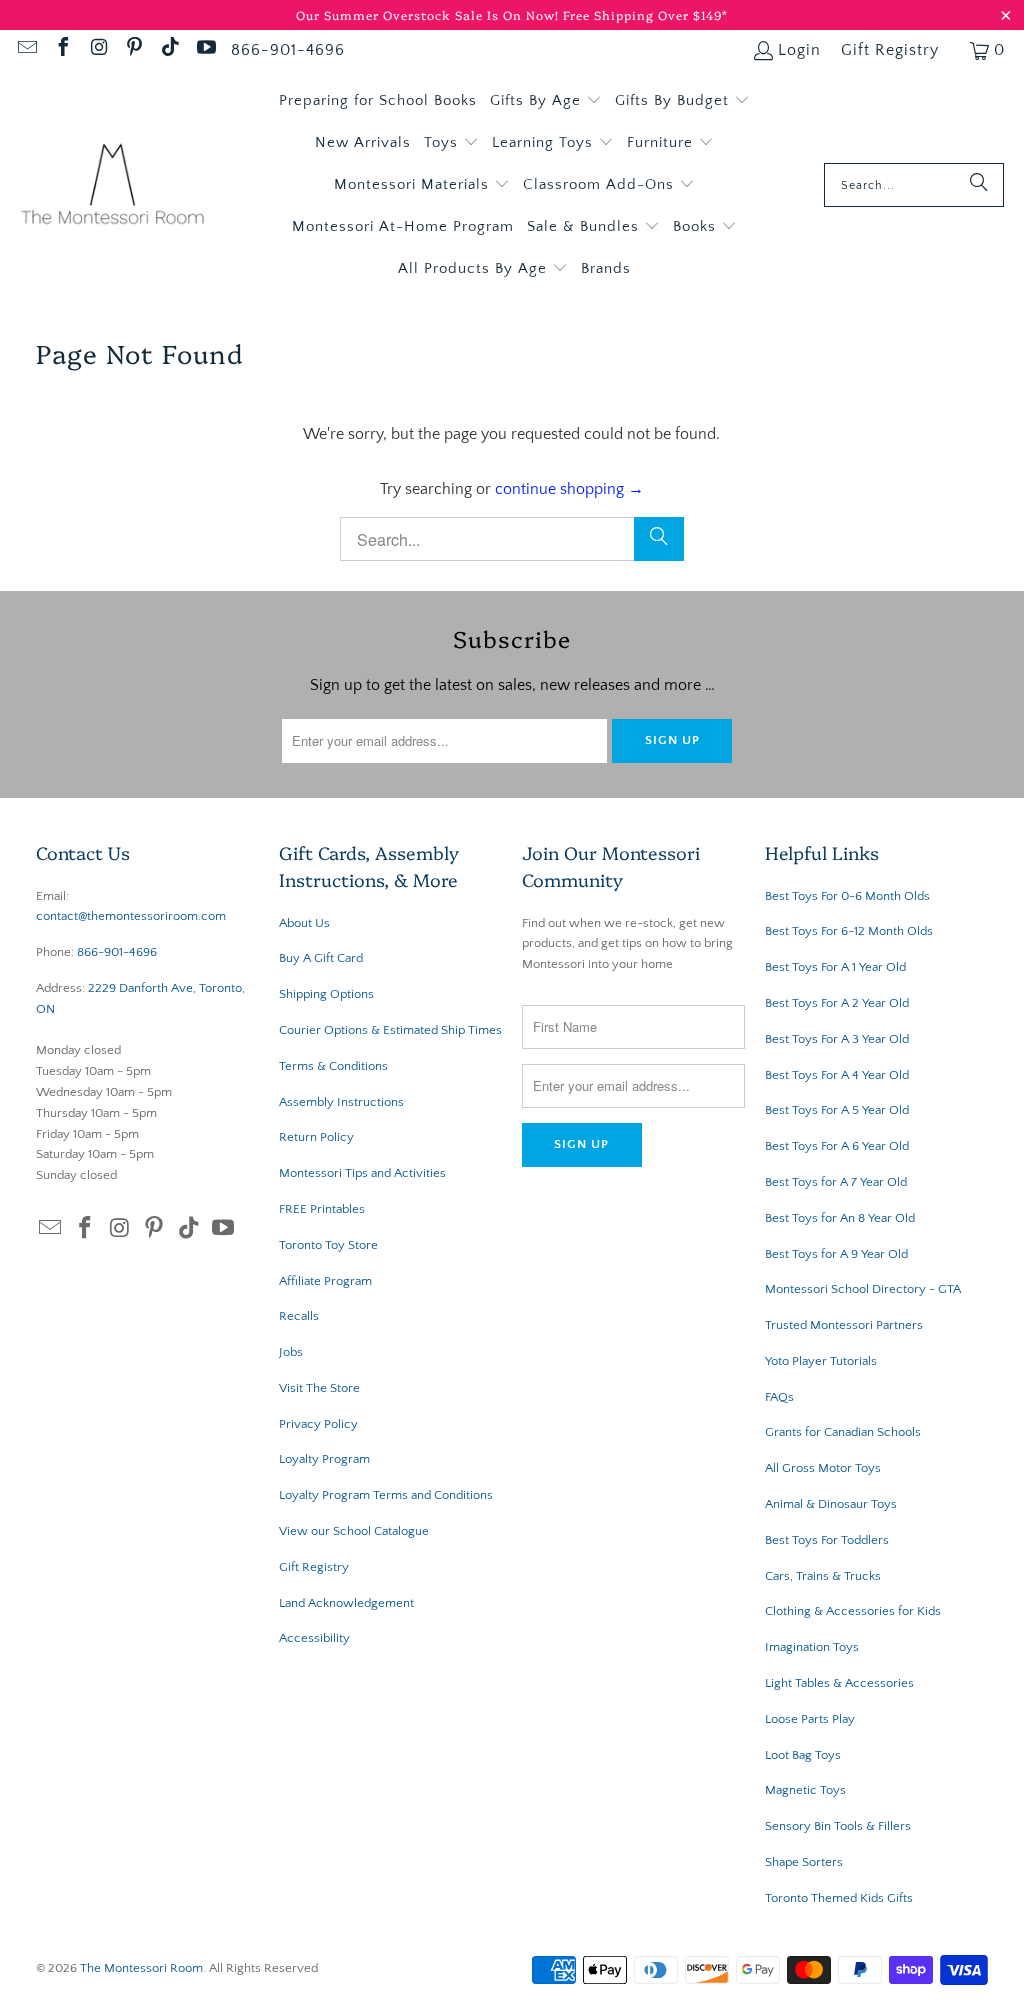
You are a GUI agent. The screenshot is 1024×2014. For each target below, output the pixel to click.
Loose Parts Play (810, 1719)
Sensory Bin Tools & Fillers (838, 1826)
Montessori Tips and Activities (362, 1173)
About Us (304, 923)
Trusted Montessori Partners (844, 1325)
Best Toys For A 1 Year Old (835, 967)
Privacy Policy (318, 1424)
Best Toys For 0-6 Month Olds (847, 896)
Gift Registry (890, 50)
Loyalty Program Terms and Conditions (386, 1495)
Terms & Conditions (333, 1066)
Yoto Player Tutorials (821, 1361)
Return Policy (316, 1137)
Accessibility (314, 1638)
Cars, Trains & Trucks (823, 1576)
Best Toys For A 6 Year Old (837, 1146)
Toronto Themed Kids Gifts (839, 1898)
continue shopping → (569, 489)
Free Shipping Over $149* (645, 14)
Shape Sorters (804, 1862)
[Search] (979, 185)
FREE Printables (322, 1209)
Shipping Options (326, 994)
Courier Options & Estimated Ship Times (390, 1030)
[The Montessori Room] (112, 185)
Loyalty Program (324, 1459)
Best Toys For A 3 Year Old (837, 1039)
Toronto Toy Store (328, 1245)
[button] (546, 101)
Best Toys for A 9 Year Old (836, 1254)
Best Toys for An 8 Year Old (840, 1218)
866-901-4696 (288, 50)
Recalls (299, 1316)
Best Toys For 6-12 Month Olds (849, 931)
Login (799, 50)
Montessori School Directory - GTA (863, 1289)
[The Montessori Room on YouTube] (205, 50)
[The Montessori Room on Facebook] (62, 50)
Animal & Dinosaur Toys (831, 1504)
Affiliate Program (325, 1281)
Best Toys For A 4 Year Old (837, 1075)
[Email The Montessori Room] (26, 50)
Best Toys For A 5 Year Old (837, 1110)
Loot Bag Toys (803, 1755)
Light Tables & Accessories (839, 1683)
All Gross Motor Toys (823, 1468)
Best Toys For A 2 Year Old (837, 1003)
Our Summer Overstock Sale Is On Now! (429, 14)
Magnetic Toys (805, 1790)
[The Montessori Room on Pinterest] (134, 50)
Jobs (291, 1352)
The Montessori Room (141, 1968)
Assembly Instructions (341, 1102)
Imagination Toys (812, 1647)
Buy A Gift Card (321, 958)
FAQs (779, 1397)
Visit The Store (319, 1388)
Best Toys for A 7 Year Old (836, 1182)
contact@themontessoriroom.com (131, 916)
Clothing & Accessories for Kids (853, 1611)
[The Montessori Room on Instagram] (98, 50)
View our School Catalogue (354, 1531)
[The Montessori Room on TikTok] (169, 50)
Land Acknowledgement (346, 1603)
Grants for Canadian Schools (843, 1432)
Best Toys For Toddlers (827, 1540)
